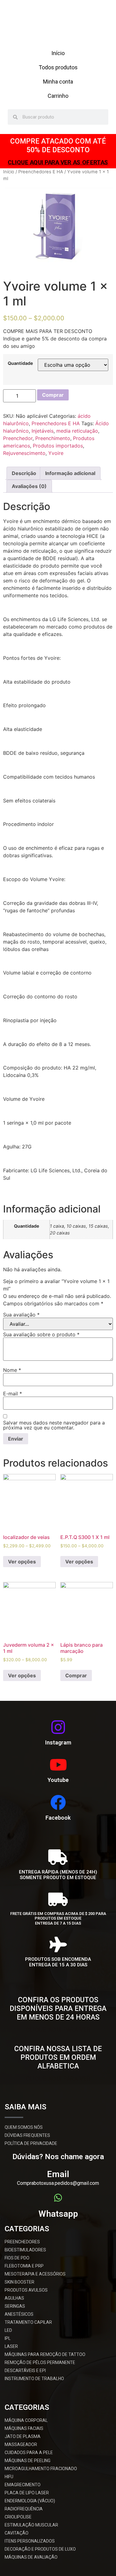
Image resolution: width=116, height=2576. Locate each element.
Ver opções (22, 1562)
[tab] (24, 473)
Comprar (53, 395)
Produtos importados (58, 446)
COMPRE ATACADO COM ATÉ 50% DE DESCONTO (58, 146)
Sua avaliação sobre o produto (41, 1334)
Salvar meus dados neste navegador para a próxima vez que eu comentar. (54, 1425)
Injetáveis (43, 431)
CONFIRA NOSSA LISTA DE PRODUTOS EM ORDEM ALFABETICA (58, 2057)
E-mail (13, 1394)
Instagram (58, 1742)
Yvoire (56, 453)
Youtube (58, 1780)
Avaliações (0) (29, 486)
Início (58, 53)
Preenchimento (53, 438)
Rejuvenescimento (24, 453)
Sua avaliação (21, 1315)
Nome (12, 1370)
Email (58, 2174)
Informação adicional (70, 473)
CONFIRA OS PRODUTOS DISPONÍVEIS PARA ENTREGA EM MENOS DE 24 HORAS (58, 2008)
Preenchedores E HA (41, 172)
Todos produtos (58, 67)
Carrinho (58, 96)
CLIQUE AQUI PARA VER (58, 2029)
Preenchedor (18, 438)
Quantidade (20, 363)
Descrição (24, 473)
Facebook (58, 1818)
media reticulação (77, 431)
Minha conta (58, 82)
